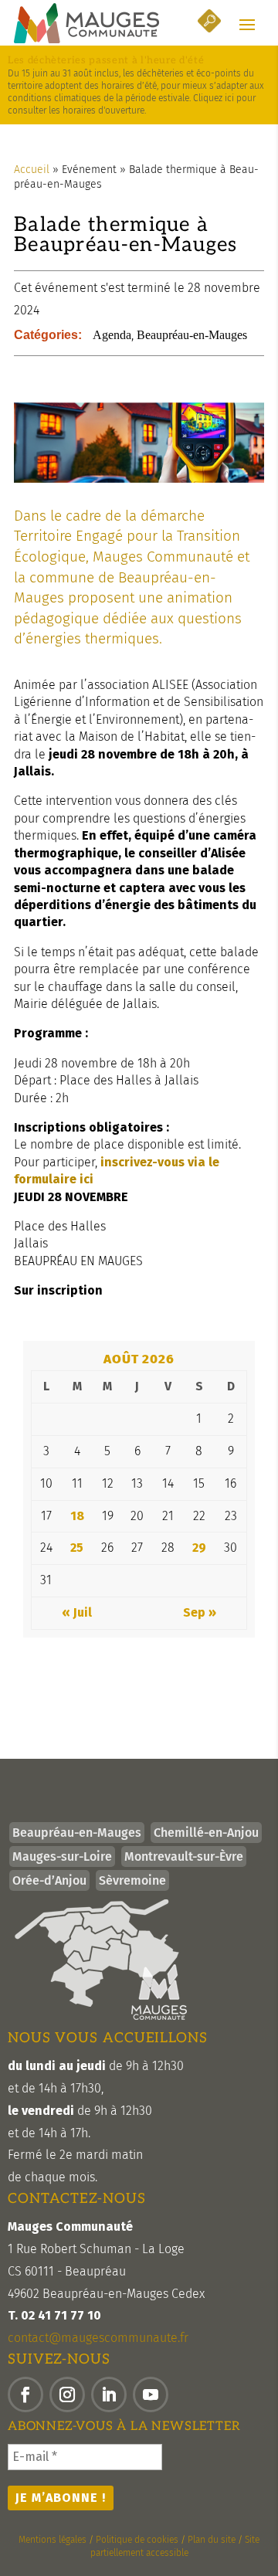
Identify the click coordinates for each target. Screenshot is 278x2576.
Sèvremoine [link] (132, 1880)
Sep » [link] (200, 1612)
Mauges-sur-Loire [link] (62, 1856)
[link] (86, 23)
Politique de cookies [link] (137, 2540)
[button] (247, 24)
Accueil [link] (32, 170)
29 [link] (199, 1548)
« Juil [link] (77, 1612)
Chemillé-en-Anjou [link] (206, 1833)
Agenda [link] (112, 335)
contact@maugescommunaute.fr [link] (98, 2338)
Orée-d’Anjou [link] (49, 1880)
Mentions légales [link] (53, 2540)
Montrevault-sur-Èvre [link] (184, 1856)
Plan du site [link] (212, 2540)
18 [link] (77, 1516)
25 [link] (77, 1548)
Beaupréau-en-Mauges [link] (192, 335)
